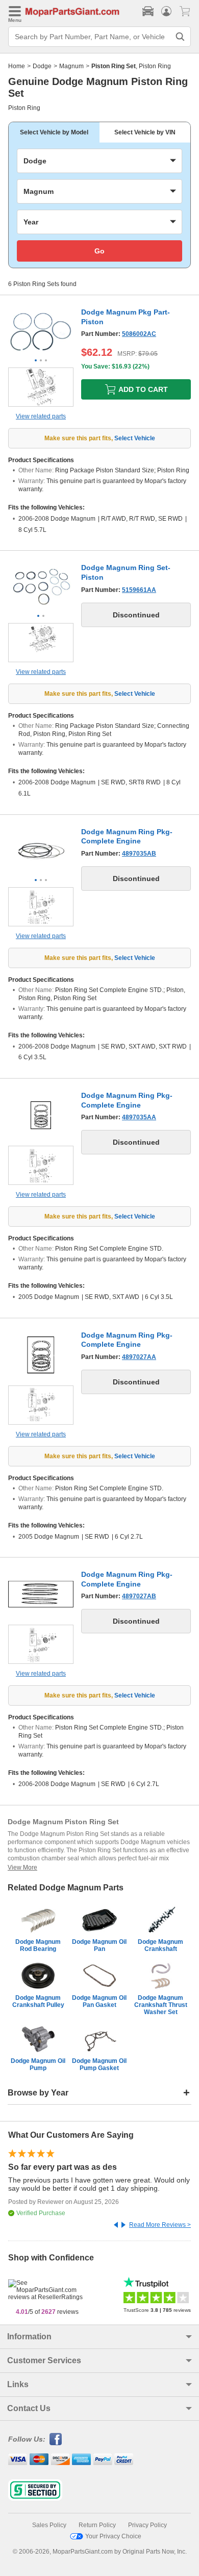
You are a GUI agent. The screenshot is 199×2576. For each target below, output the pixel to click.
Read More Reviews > (160, 2225)
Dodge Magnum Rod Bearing (38, 1945)
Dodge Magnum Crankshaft (160, 1945)
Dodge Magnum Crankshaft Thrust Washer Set (161, 2005)
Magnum (71, 66)
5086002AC (139, 334)
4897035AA (139, 1117)
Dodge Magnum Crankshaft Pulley (38, 2001)
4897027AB (139, 1596)
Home (17, 66)
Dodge (42, 66)
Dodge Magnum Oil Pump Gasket (99, 2064)
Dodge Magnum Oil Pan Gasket (99, 2001)
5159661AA (139, 590)
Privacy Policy (147, 2525)
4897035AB (139, 854)
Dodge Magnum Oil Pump (38, 2064)
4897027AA (139, 1357)
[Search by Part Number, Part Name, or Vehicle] (180, 37)
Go (99, 251)
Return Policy (97, 2525)
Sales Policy (49, 2525)
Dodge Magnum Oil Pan (99, 1945)
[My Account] (166, 11)
